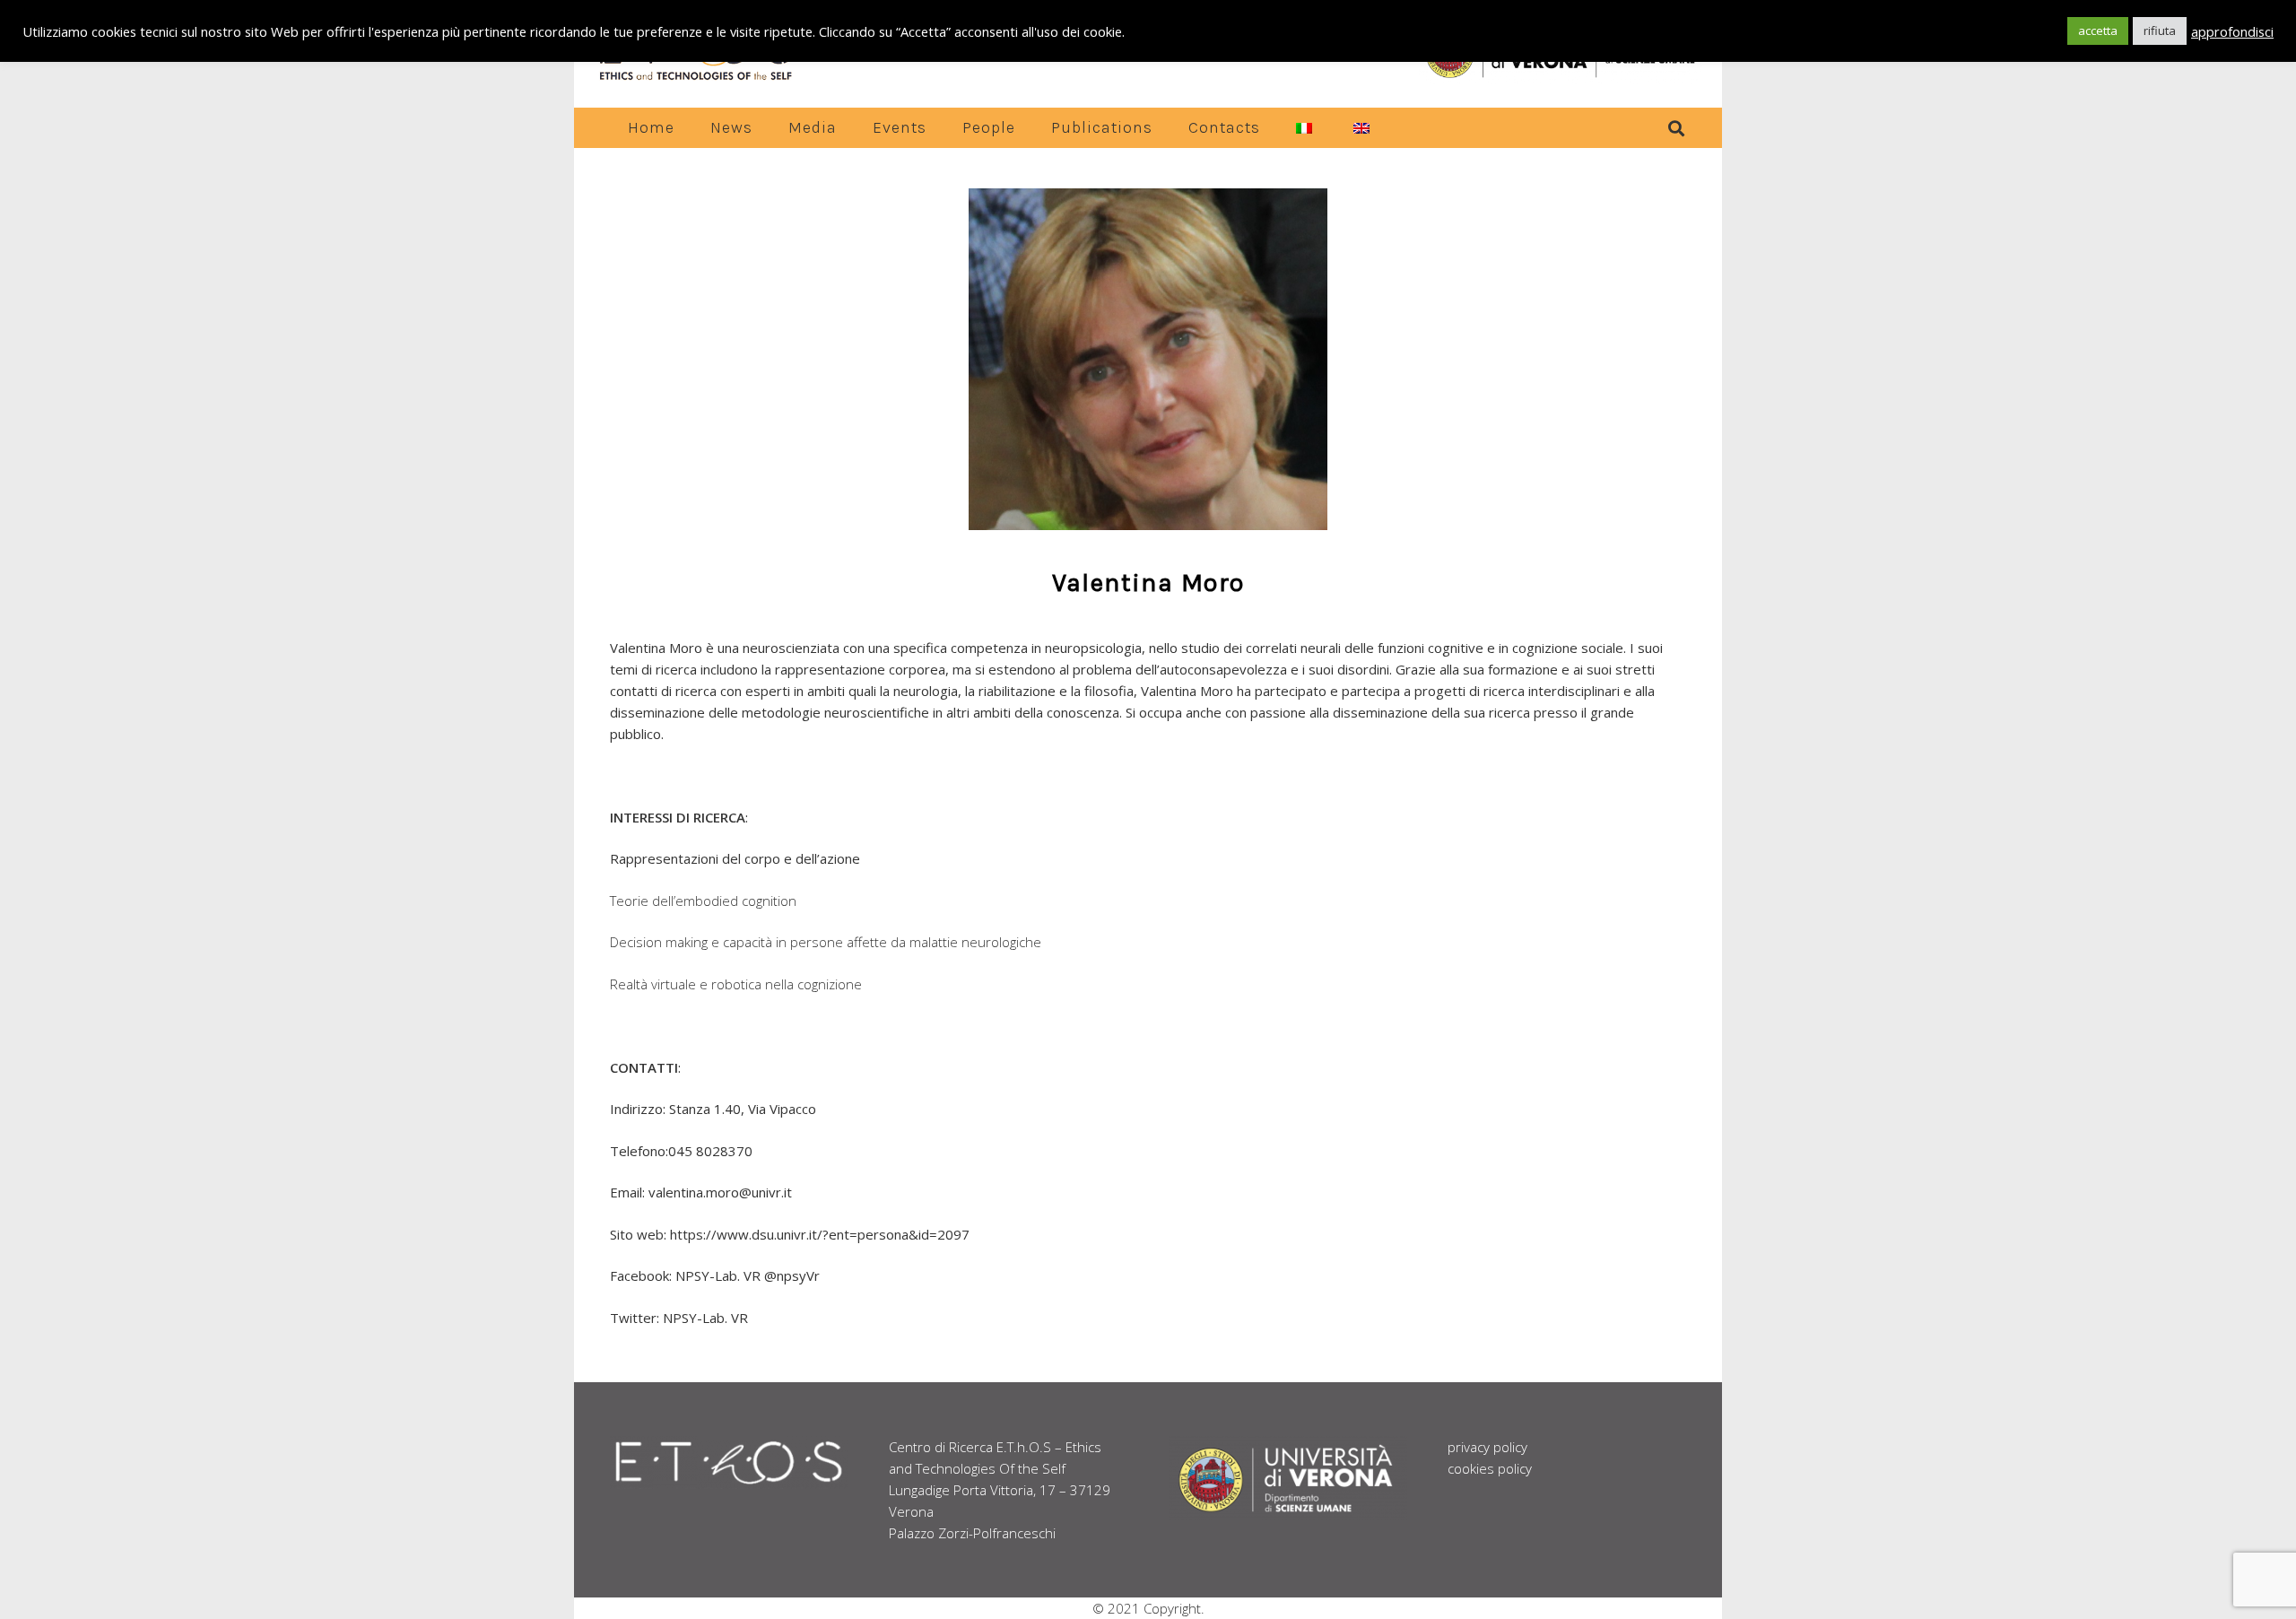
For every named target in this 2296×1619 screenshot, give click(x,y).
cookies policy (1490, 1468)
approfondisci (2232, 31)
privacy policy (1487, 1447)
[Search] (1676, 128)
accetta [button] (2098, 30)
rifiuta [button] (2160, 30)
